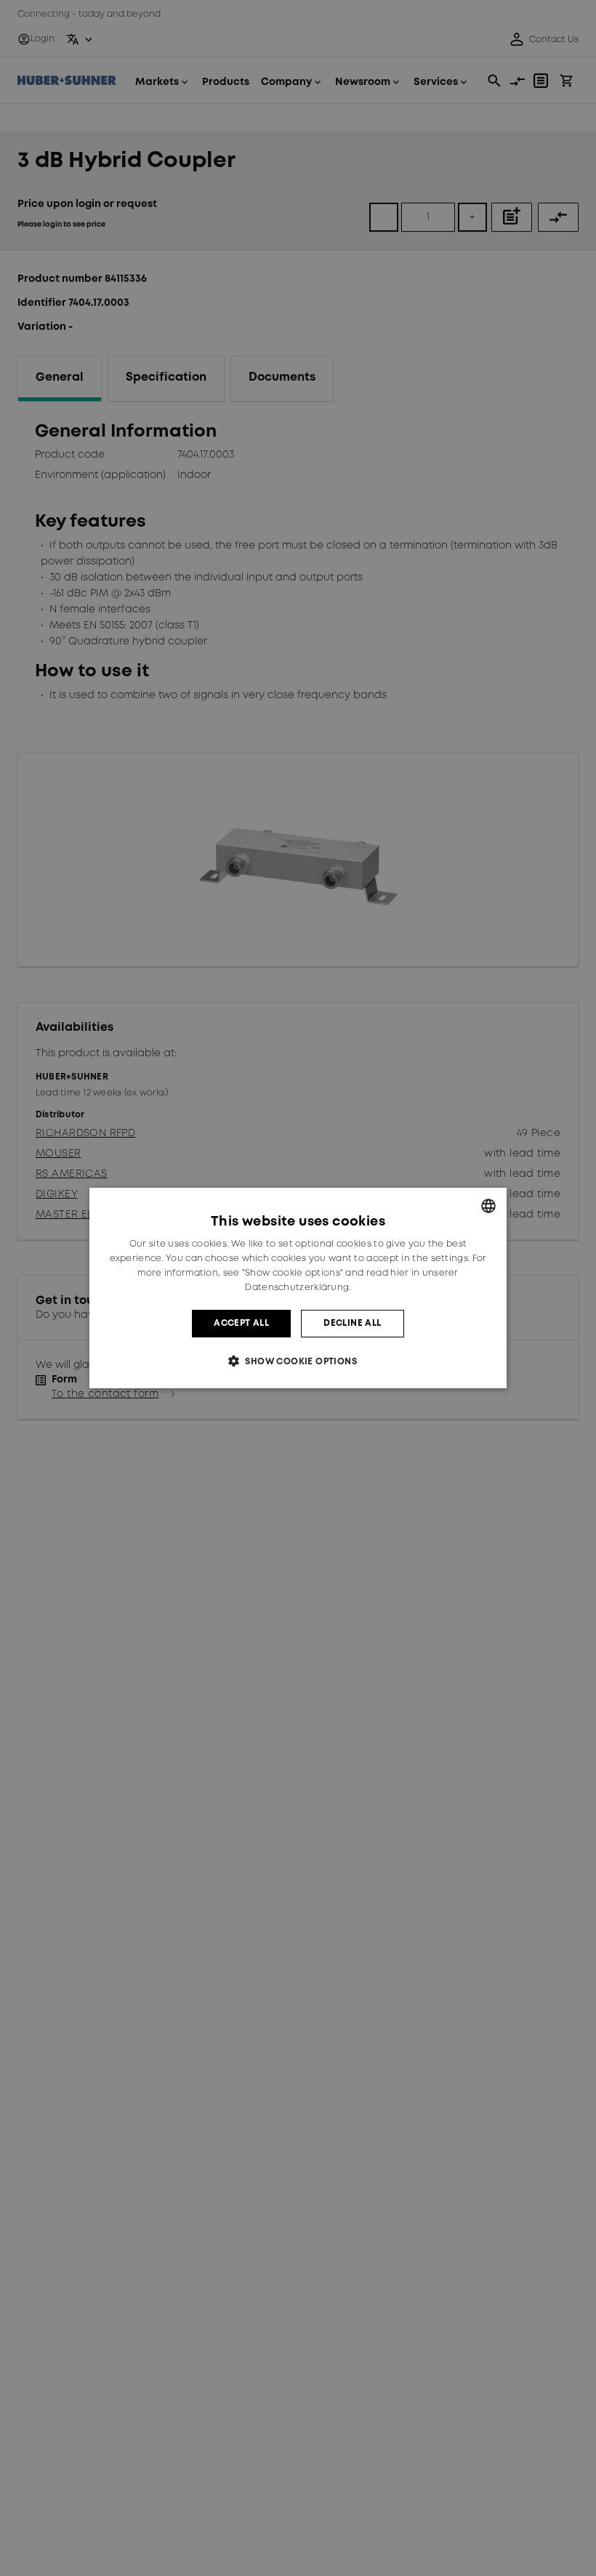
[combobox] (488, 1206)
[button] (298, 1361)
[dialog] (298, 1288)
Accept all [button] (241, 1323)
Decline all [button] (352, 1323)
